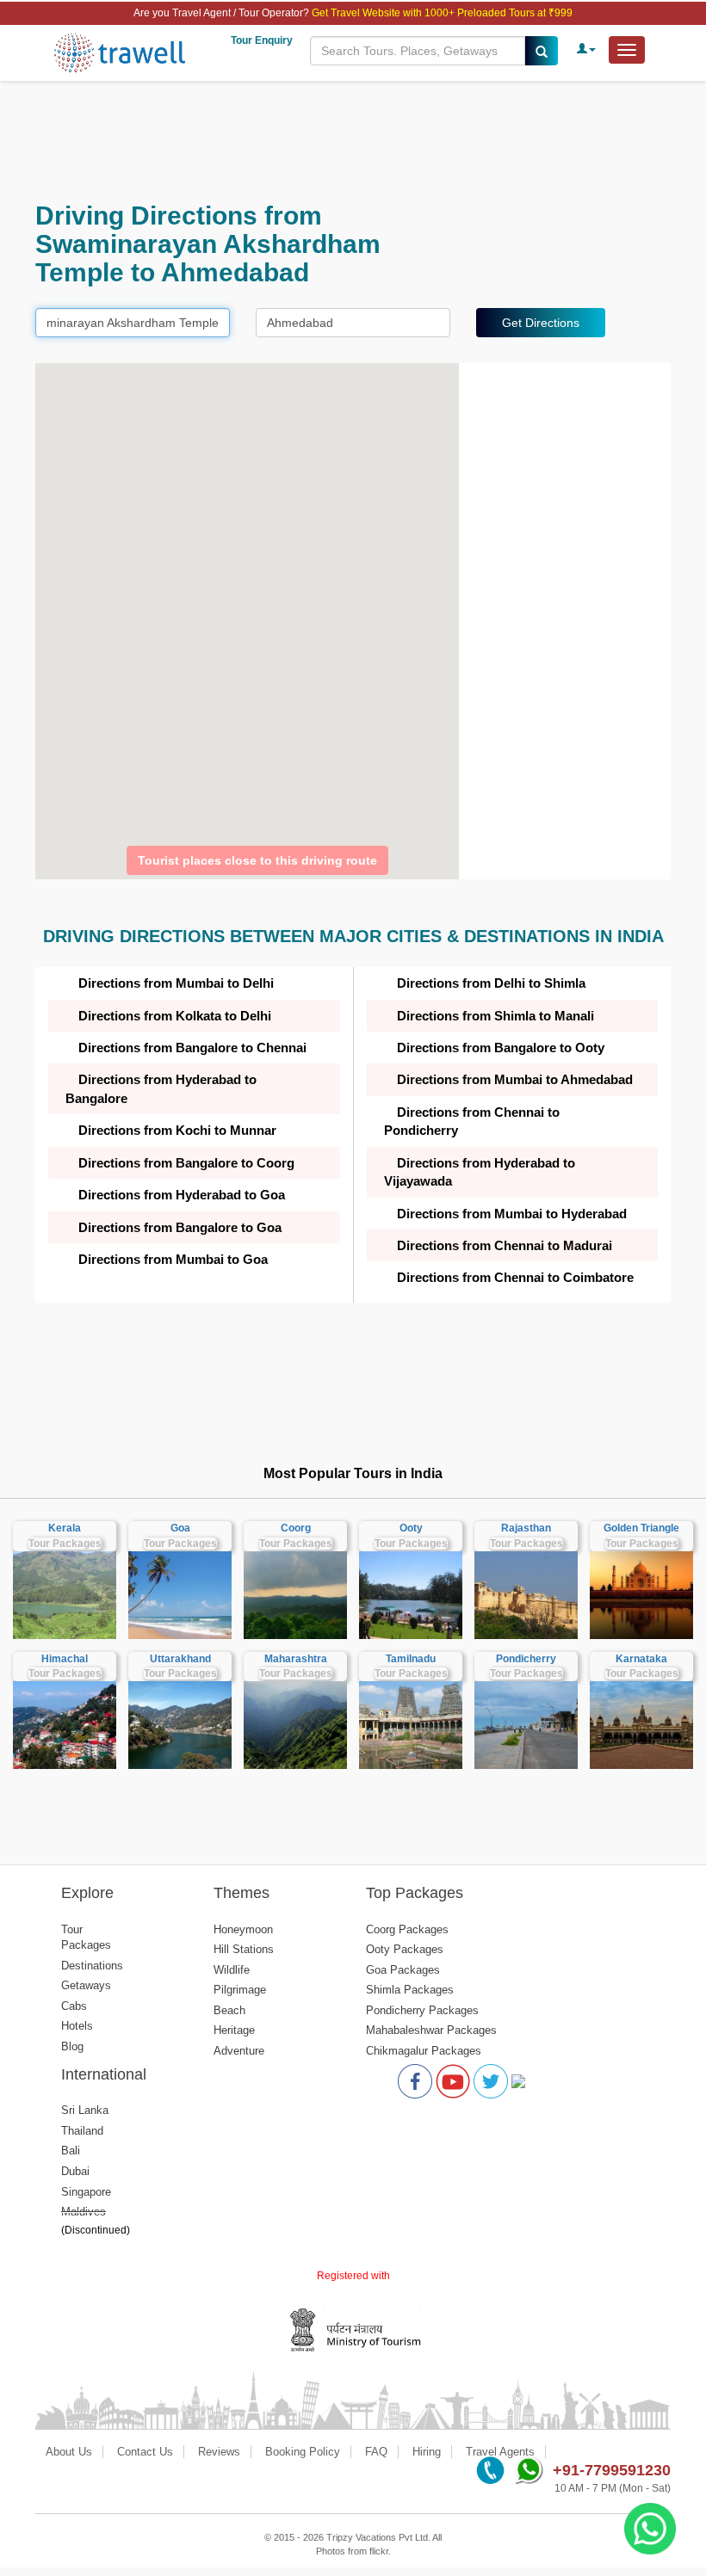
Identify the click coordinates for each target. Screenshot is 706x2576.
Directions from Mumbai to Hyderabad (512, 1214)
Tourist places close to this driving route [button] (257, 860)
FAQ (376, 2452)
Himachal (65, 1659)
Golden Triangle (641, 1528)
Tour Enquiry (262, 40)
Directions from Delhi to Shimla (491, 983)
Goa (180, 1528)
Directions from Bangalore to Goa (180, 1227)
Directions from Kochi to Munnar (177, 1130)
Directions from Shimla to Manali (495, 1016)
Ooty (411, 1528)
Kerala (65, 1528)
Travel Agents (500, 2452)
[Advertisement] (353, 141)
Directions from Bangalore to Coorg (186, 1163)
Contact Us (145, 2452)
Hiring (427, 2452)
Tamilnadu (411, 1659)
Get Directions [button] (541, 323)
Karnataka (641, 1659)
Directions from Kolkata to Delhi (175, 1016)
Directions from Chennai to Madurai (505, 1245)
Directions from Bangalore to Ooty (501, 1048)
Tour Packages (65, 1544)
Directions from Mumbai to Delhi (176, 983)
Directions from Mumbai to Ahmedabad (515, 1079)
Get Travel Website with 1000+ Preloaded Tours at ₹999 (442, 13)
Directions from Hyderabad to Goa (182, 1195)
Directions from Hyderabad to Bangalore (161, 1088)
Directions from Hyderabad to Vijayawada (480, 1172)
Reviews (219, 2452)
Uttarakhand (180, 1659)
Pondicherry (526, 1659)
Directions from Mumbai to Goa (173, 1259)
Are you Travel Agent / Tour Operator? (223, 13)
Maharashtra (296, 1659)
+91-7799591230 (612, 2470)
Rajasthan (526, 1528)
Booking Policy (303, 2452)
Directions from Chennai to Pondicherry (472, 1121)
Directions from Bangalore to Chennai (192, 1048)
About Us (69, 2452)
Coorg (296, 1528)
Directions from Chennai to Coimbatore (515, 1277)
